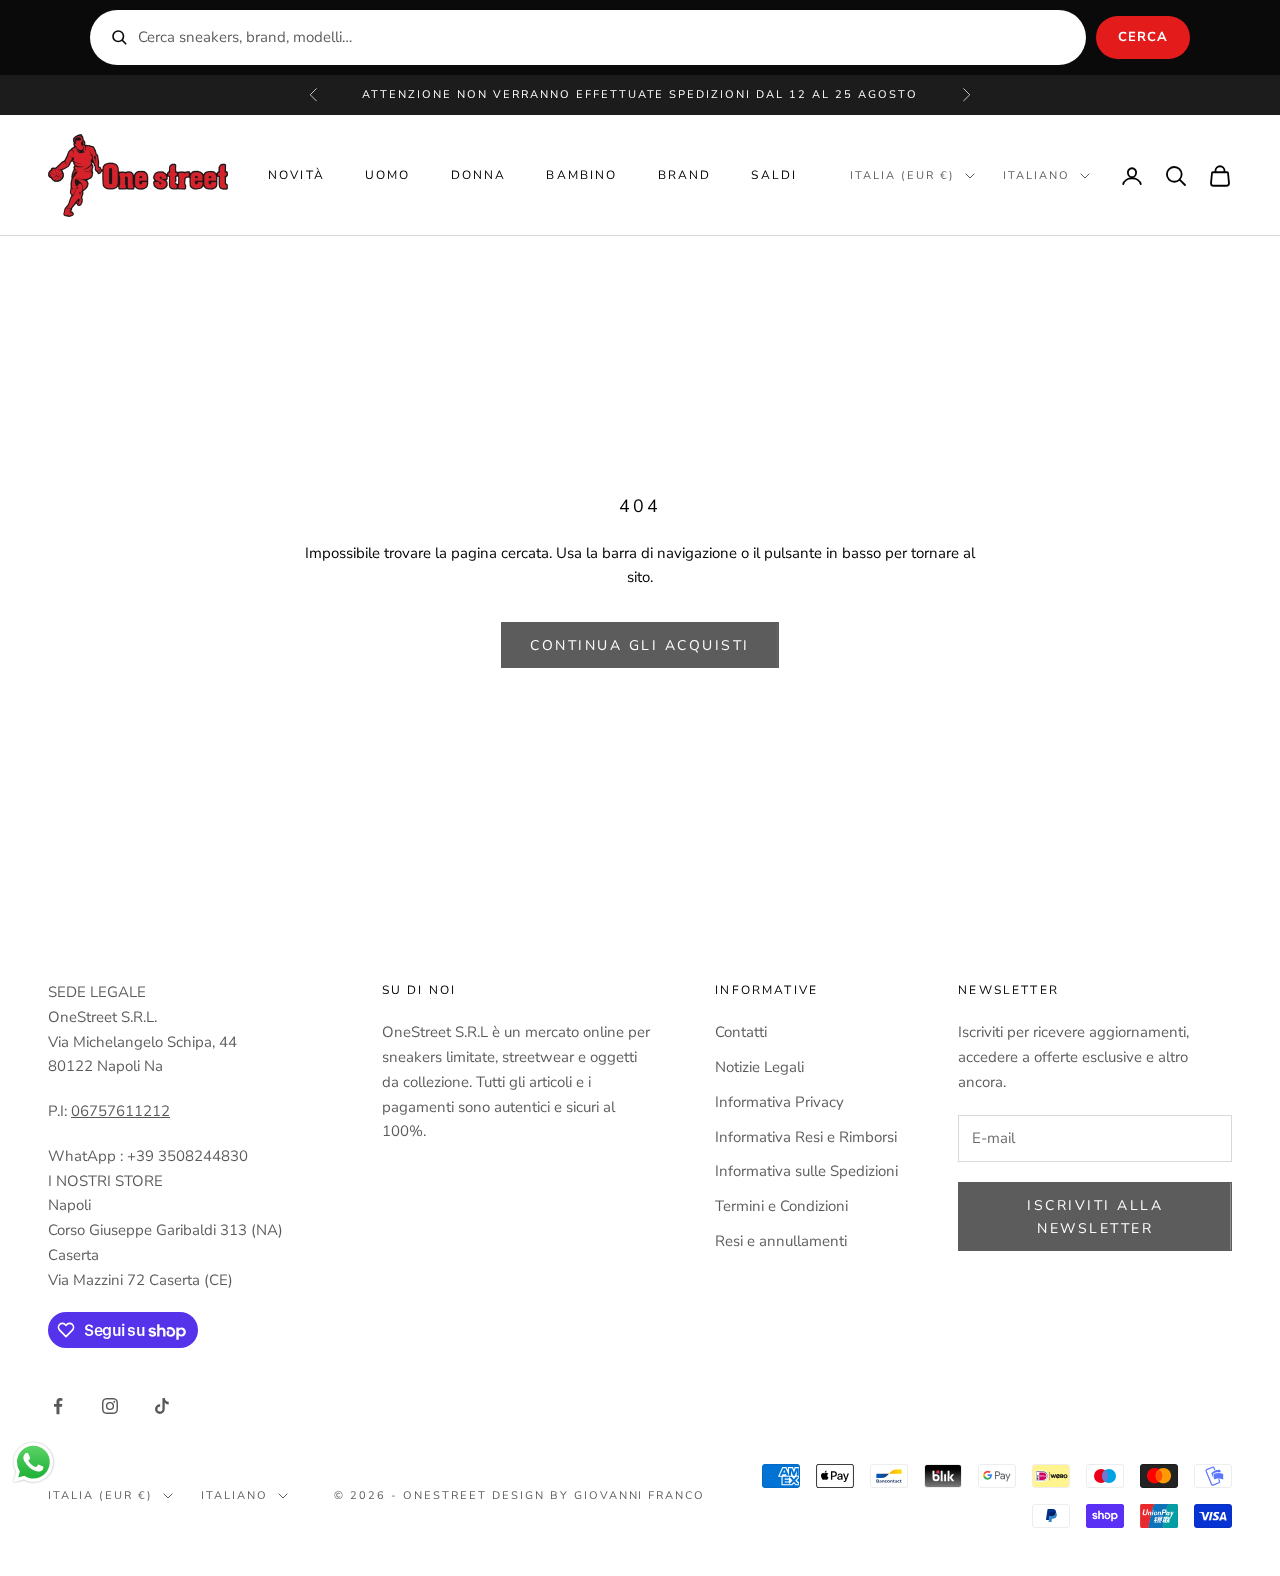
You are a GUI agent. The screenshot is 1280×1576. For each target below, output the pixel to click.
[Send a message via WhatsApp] (33, 1462)
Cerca (1143, 37)
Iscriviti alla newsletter (1095, 1217)
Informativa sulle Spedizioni (806, 1171)
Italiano (1036, 175)
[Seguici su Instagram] (110, 1406)
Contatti (741, 1032)
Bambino (581, 175)
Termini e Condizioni (781, 1206)
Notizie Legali (759, 1067)
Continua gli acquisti (640, 645)
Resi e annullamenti (781, 1241)
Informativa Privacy (779, 1102)
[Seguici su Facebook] (58, 1406)
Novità (296, 175)
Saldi (774, 175)
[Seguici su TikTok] (162, 1406)
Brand (685, 175)
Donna (479, 175)
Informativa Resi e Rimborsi (806, 1137)
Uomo (388, 175)
